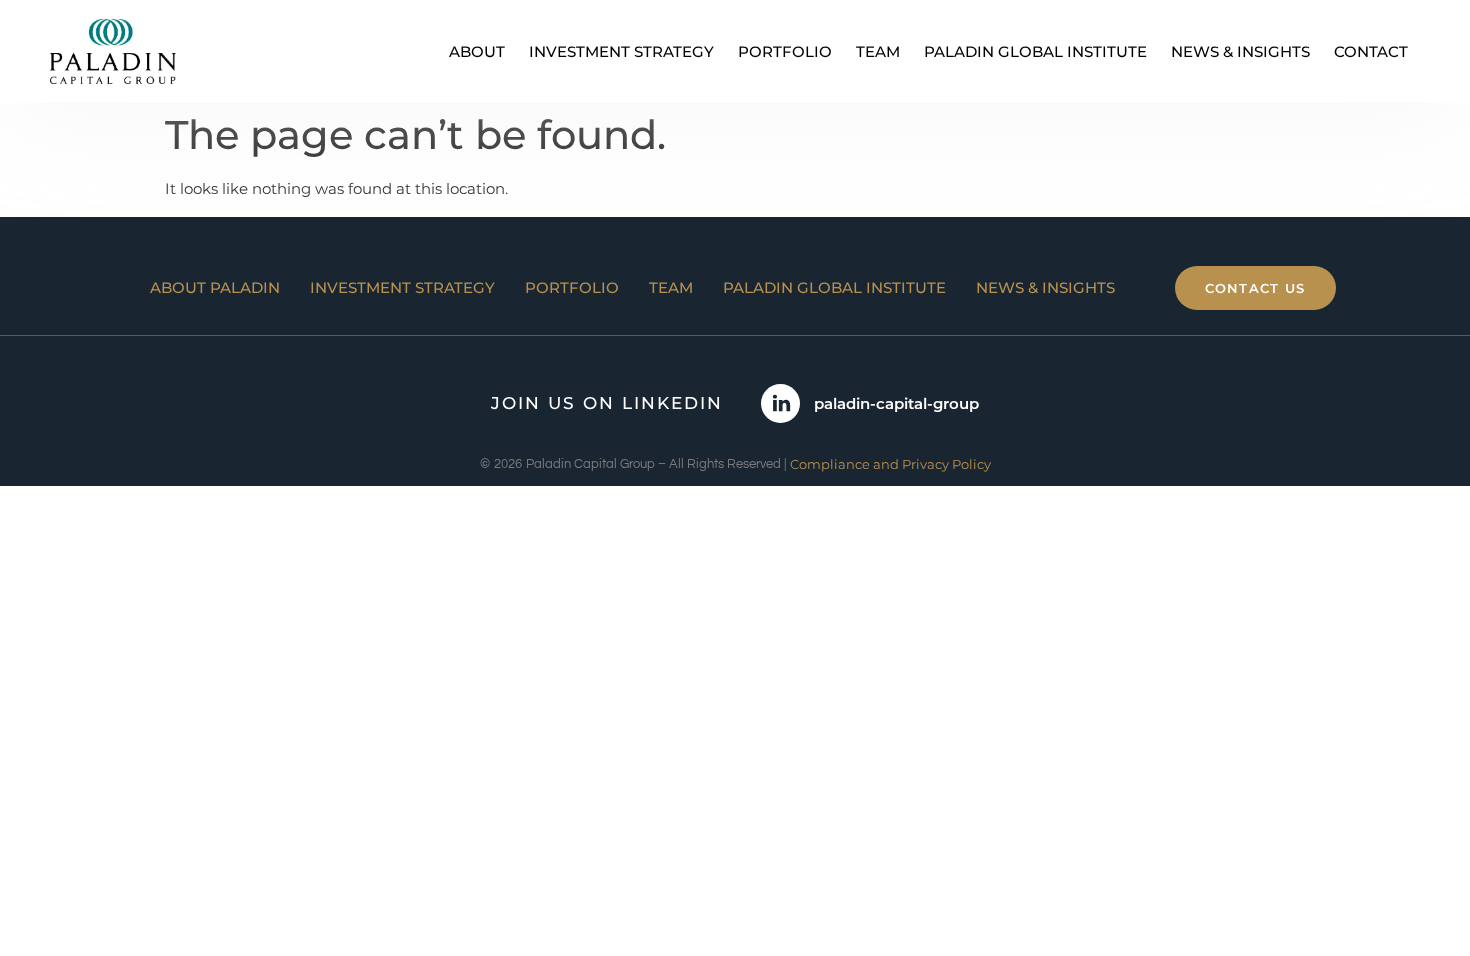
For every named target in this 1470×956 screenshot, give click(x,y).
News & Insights (1240, 51)
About (477, 51)
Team (878, 51)
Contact (1371, 51)
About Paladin (215, 287)
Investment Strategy (621, 51)
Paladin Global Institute (1035, 51)
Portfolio (785, 51)
